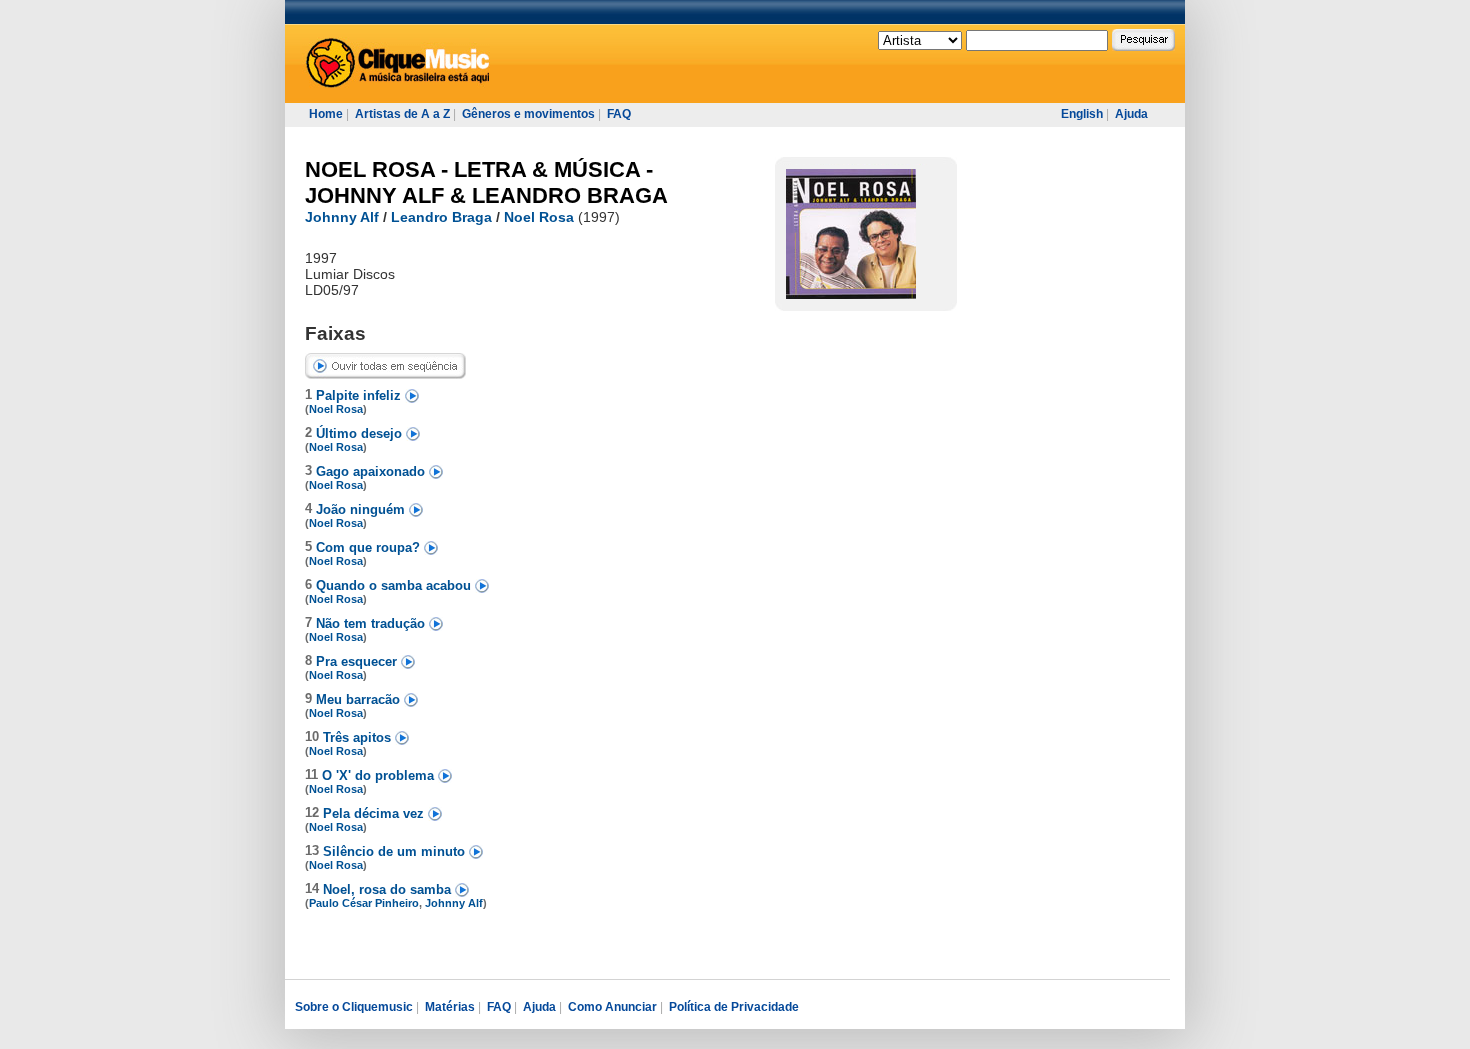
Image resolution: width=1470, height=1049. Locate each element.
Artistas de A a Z (402, 114)
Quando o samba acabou (395, 585)
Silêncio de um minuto (396, 851)
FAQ (619, 114)
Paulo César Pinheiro (364, 903)
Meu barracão (360, 699)
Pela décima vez (375, 813)
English (1082, 114)
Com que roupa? (370, 547)
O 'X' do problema (380, 775)
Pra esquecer (358, 661)
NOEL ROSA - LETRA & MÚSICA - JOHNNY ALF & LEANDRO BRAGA (486, 182)
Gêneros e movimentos (528, 114)
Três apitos (359, 737)
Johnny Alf (342, 217)
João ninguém (362, 509)
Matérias (450, 1007)
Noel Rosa (539, 217)
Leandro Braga (441, 217)
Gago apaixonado (372, 471)
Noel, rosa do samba (389, 889)
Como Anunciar (612, 1007)
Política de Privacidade (734, 1007)
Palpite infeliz (360, 395)
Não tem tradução (372, 623)
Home (326, 114)
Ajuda (1131, 114)
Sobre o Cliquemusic (354, 1007)
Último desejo (361, 433)
